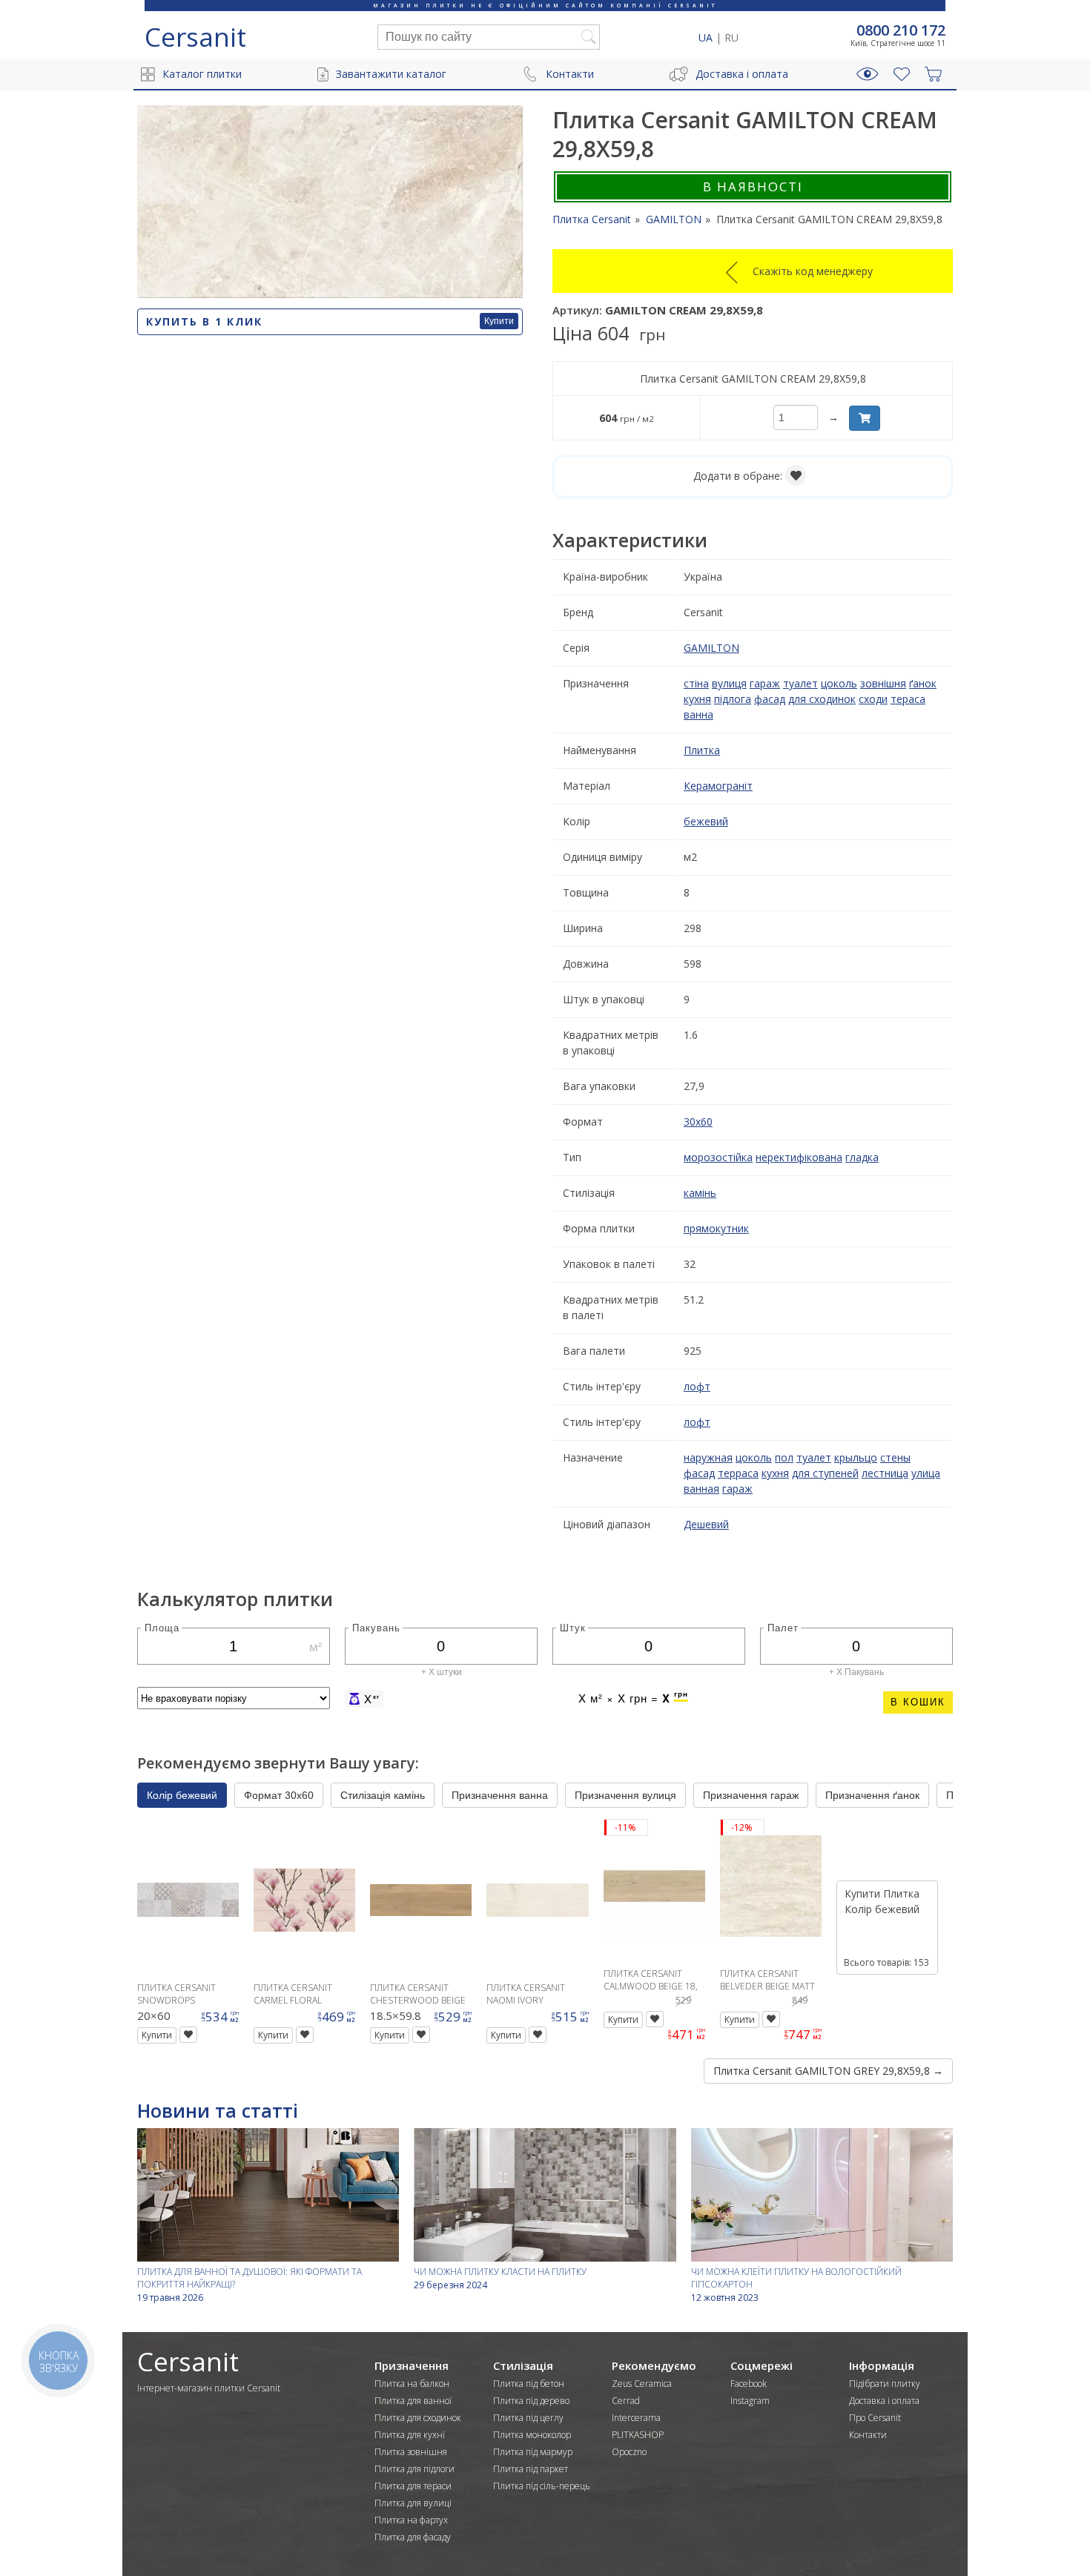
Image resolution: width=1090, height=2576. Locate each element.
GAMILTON (711, 648)
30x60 (698, 1122)
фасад (770, 699)
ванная (701, 1489)
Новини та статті (218, 2110)
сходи (873, 699)
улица (926, 1473)
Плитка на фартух (411, 2520)
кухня (697, 699)
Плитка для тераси (413, 2486)
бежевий (706, 821)
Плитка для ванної (413, 2401)
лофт (697, 1386)
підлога (733, 699)
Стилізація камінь (383, 1795)
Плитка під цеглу (528, 2418)
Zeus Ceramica (642, 2384)
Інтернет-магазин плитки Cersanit (209, 2388)
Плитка (702, 750)
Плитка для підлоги (414, 2469)
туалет (800, 683)
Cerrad (626, 2401)
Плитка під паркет (531, 2469)
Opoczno (629, 2452)
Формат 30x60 (279, 1795)
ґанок (923, 683)
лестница (885, 1473)
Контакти (570, 74)
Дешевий (706, 1524)
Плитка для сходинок (418, 2418)
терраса (738, 1473)
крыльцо (856, 1457)
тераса (908, 699)
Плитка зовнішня (411, 2452)
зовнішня (883, 683)
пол (784, 1457)
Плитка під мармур (533, 2452)
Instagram (750, 2401)
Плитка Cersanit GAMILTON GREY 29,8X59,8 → (828, 2071)
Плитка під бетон (529, 2384)
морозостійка (718, 1157)
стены (895, 1457)
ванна (698, 714)
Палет (783, 1627)
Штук (573, 1627)
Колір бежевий (182, 1795)
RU (731, 37)
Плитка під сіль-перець (542, 2486)
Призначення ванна (500, 1795)
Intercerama (636, 2418)
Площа (162, 1627)
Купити (499, 321)
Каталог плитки (202, 74)
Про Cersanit (875, 2418)
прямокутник (716, 1228)
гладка (862, 1157)
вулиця (729, 683)
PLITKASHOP (638, 2435)
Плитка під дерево (531, 2401)
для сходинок (822, 699)
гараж (765, 683)
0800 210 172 (901, 30)
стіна (696, 683)
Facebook (749, 2384)
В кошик (918, 1702)
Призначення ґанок (872, 1795)
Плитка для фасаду (413, 2537)
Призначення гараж (751, 1795)
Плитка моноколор (532, 2435)
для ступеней (825, 1473)
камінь (700, 1193)
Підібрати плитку (885, 2384)
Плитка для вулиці (413, 2503)
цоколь (839, 683)
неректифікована (799, 1157)
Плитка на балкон (412, 2384)
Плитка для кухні (410, 2435)
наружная (708, 1457)
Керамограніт (718, 786)
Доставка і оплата (742, 74)
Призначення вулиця (625, 1795)
